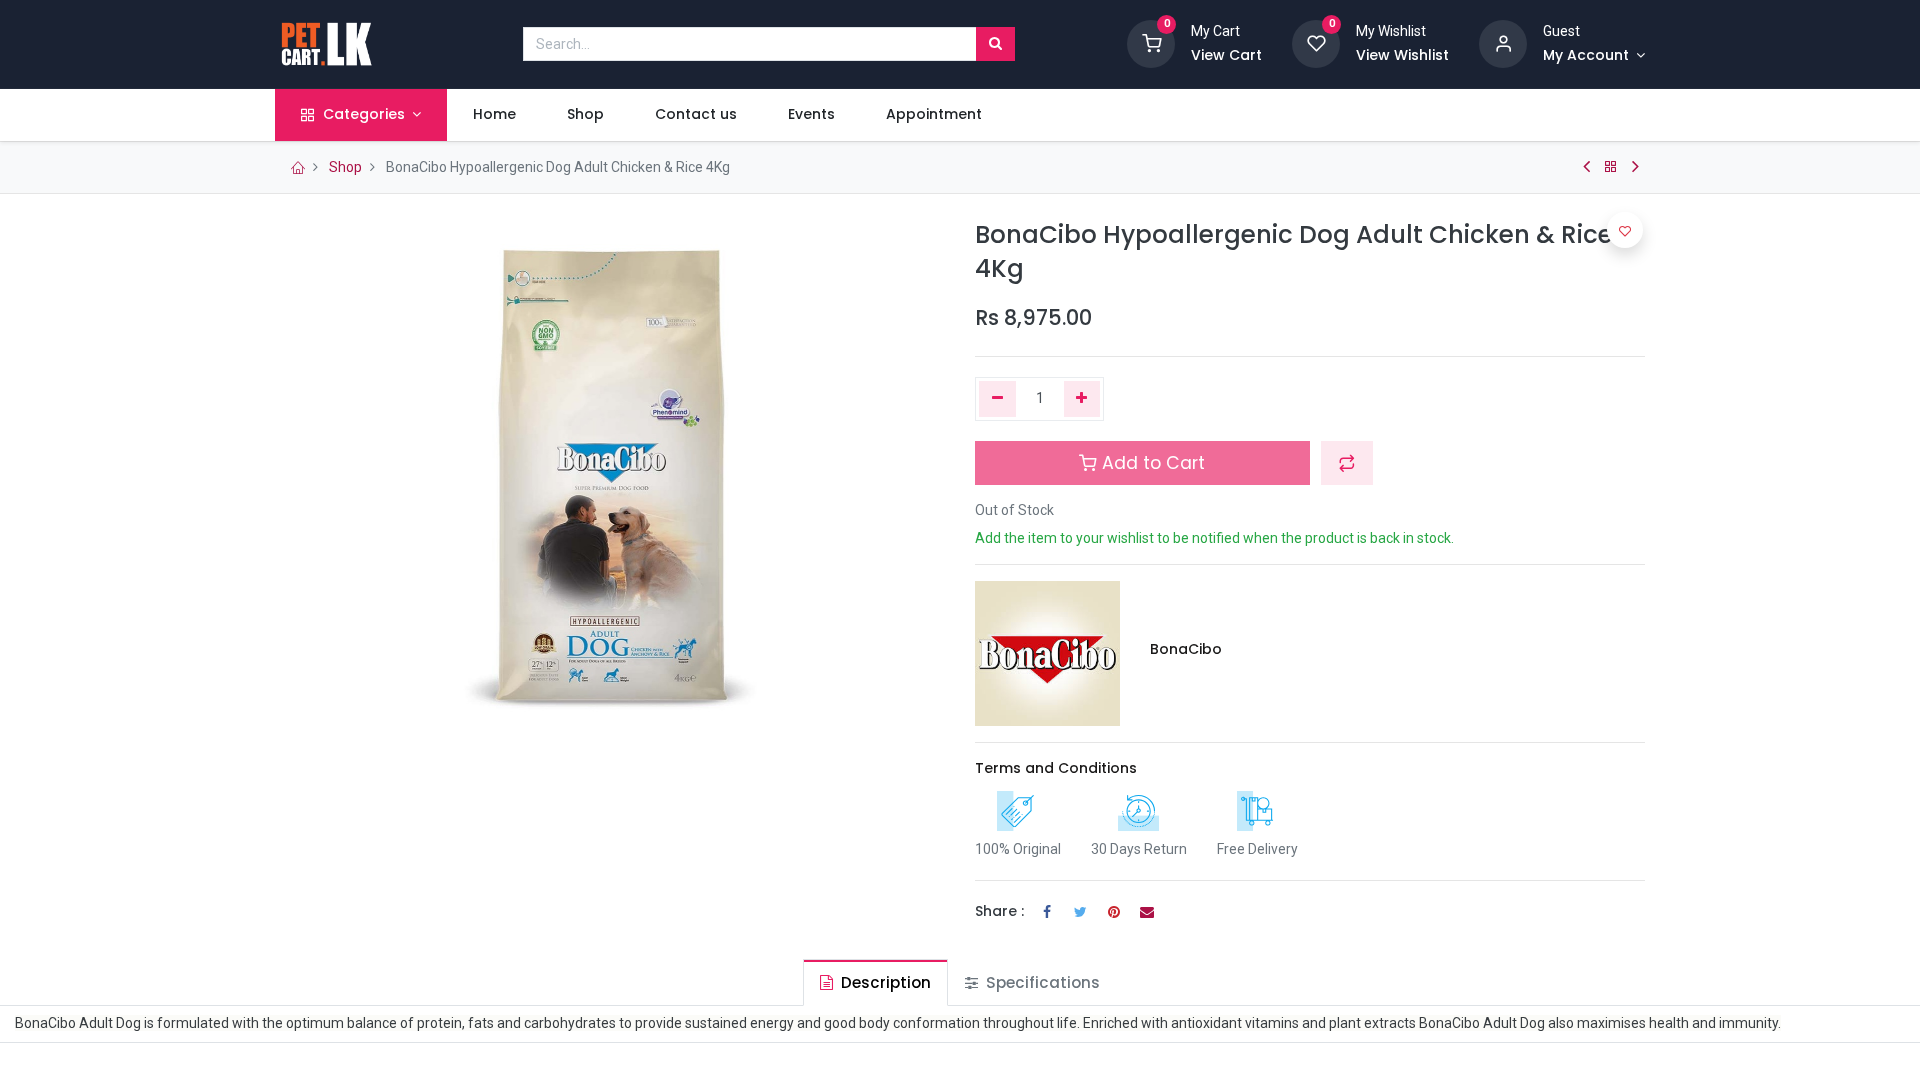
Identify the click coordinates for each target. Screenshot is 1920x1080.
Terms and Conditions (1056, 768)
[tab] (875, 982)
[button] (1347, 463)
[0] (1151, 43)
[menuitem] (494, 115)
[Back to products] (1611, 167)
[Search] (995, 44)
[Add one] (1082, 399)
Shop (345, 167)
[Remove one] (997, 399)
